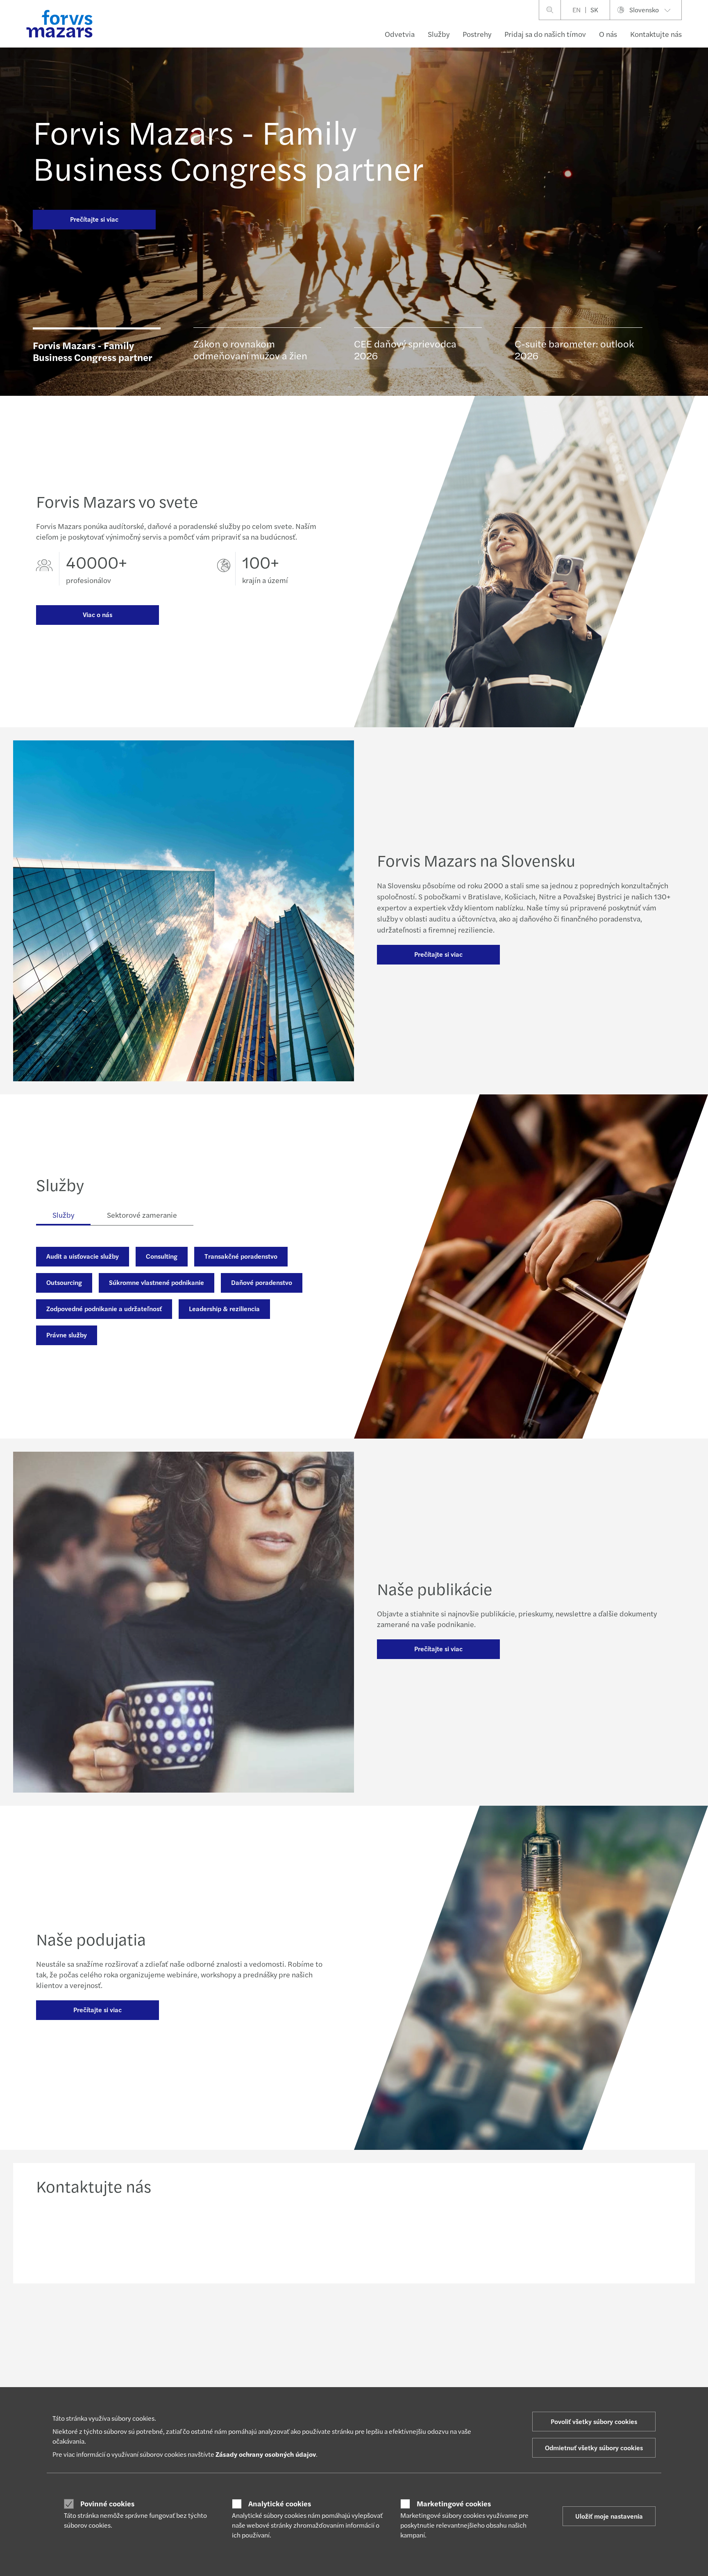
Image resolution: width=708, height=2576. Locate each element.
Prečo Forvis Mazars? (454, 2386)
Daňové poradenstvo (262, 1282)
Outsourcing (64, 1282)
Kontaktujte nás (656, 34)
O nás (608, 34)
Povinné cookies (107, 2503)
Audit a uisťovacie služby (83, 1256)
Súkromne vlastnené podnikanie (157, 1282)
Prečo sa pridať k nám (454, 2376)
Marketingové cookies (454, 2503)
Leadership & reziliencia (224, 1308)
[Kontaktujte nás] (111, 2237)
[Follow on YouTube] (424, 2319)
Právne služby (67, 1335)
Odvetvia (400, 34)
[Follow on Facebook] (404, 2319)
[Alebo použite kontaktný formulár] (597, 2237)
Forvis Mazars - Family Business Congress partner (228, 149)
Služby (439, 34)
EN (576, 10)
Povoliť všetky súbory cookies (594, 2421)
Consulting (162, 1256)
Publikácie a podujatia (325, 2386)
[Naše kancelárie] (435, 2237)
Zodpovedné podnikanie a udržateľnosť (104, 1308)
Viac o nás (98, 614)
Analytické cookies (280, 2503)
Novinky (307, 2376)
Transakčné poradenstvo (241, 1256)
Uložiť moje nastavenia (609, 2516)
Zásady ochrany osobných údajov (266, 2454)
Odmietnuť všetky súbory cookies (594, 2448)
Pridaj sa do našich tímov (545, 34)
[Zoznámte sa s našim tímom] (273, 2237)
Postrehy (477, 34)
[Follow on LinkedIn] (365, 2319)
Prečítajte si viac (94, 219)
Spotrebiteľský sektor (63, 2376)
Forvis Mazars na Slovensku (593, 2386)
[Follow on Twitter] (385, 2319)
